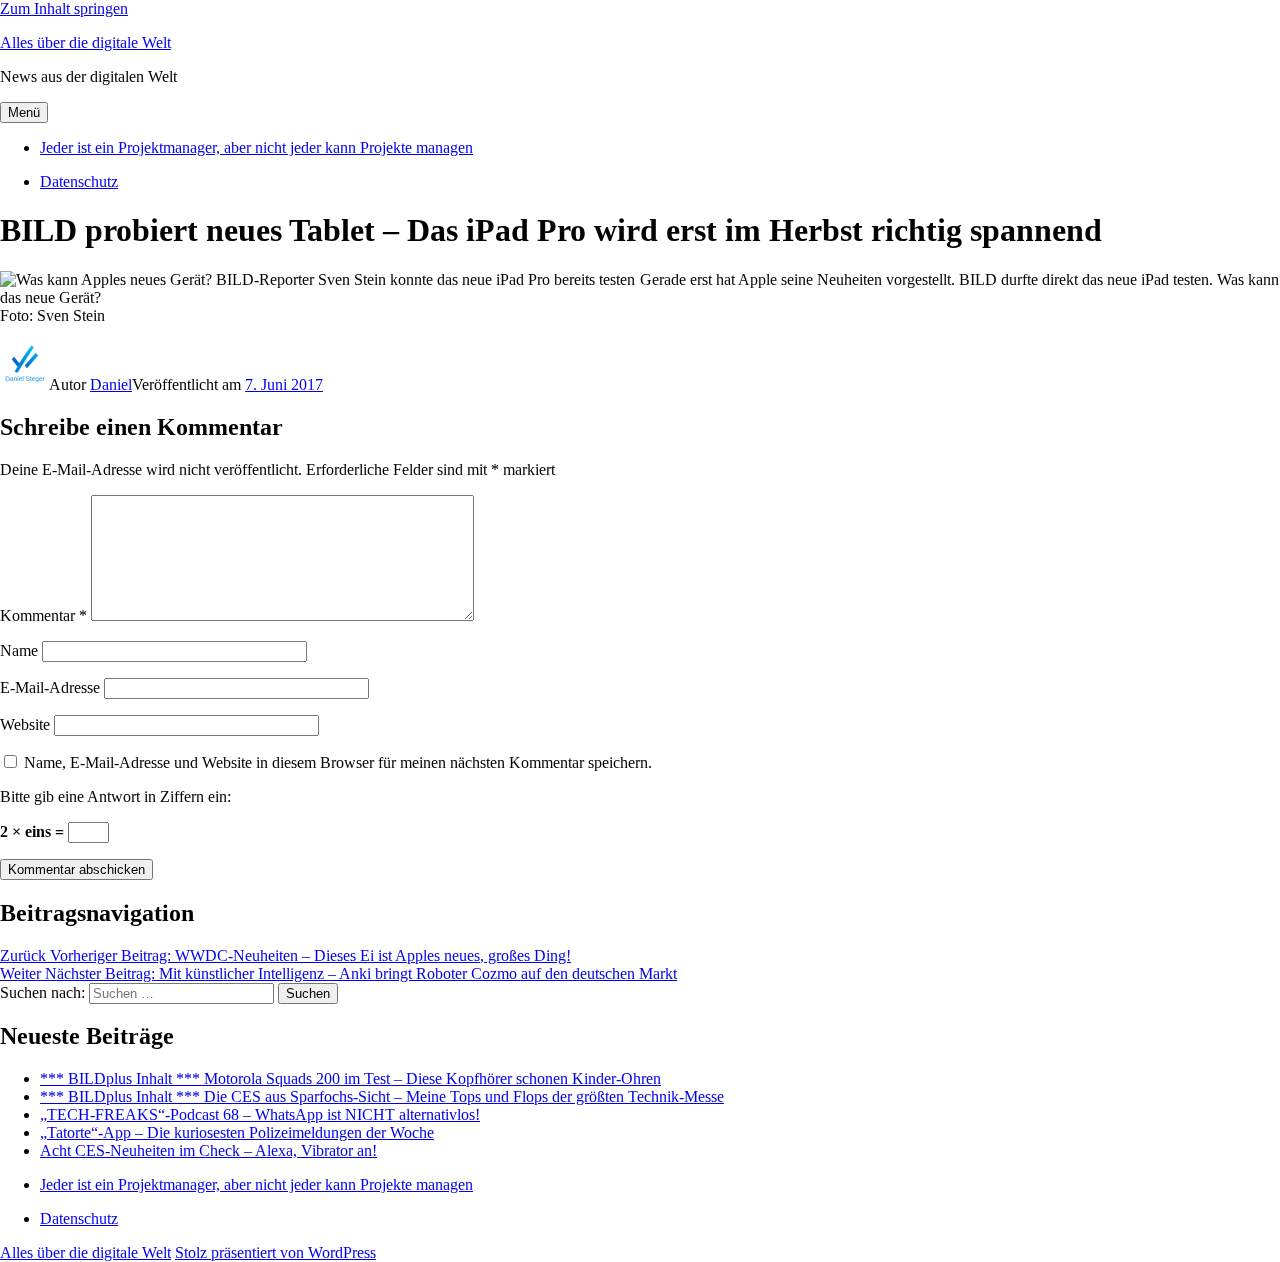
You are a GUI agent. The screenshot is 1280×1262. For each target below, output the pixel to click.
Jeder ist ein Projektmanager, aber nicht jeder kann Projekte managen (256, 147)
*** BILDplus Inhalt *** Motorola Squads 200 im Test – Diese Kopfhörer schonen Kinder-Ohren (350, 1078)
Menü (24, 112)
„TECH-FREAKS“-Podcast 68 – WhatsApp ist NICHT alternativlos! (260, 1114)
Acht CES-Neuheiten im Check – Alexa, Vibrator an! (208, 1150)
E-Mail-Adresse (50, 687)
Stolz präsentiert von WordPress (275, 1252)
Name (19, 650)
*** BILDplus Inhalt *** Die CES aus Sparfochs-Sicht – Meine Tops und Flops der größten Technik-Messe (382, 1096)
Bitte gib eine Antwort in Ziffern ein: (115, 796)
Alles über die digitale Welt (85, 42)
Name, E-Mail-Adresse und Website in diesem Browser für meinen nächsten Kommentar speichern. (338, 762)
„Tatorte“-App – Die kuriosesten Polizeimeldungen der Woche (237, 1132)
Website (25, 724)
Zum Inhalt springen (64, 8)
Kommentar (43, 615)
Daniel (111, 384)
